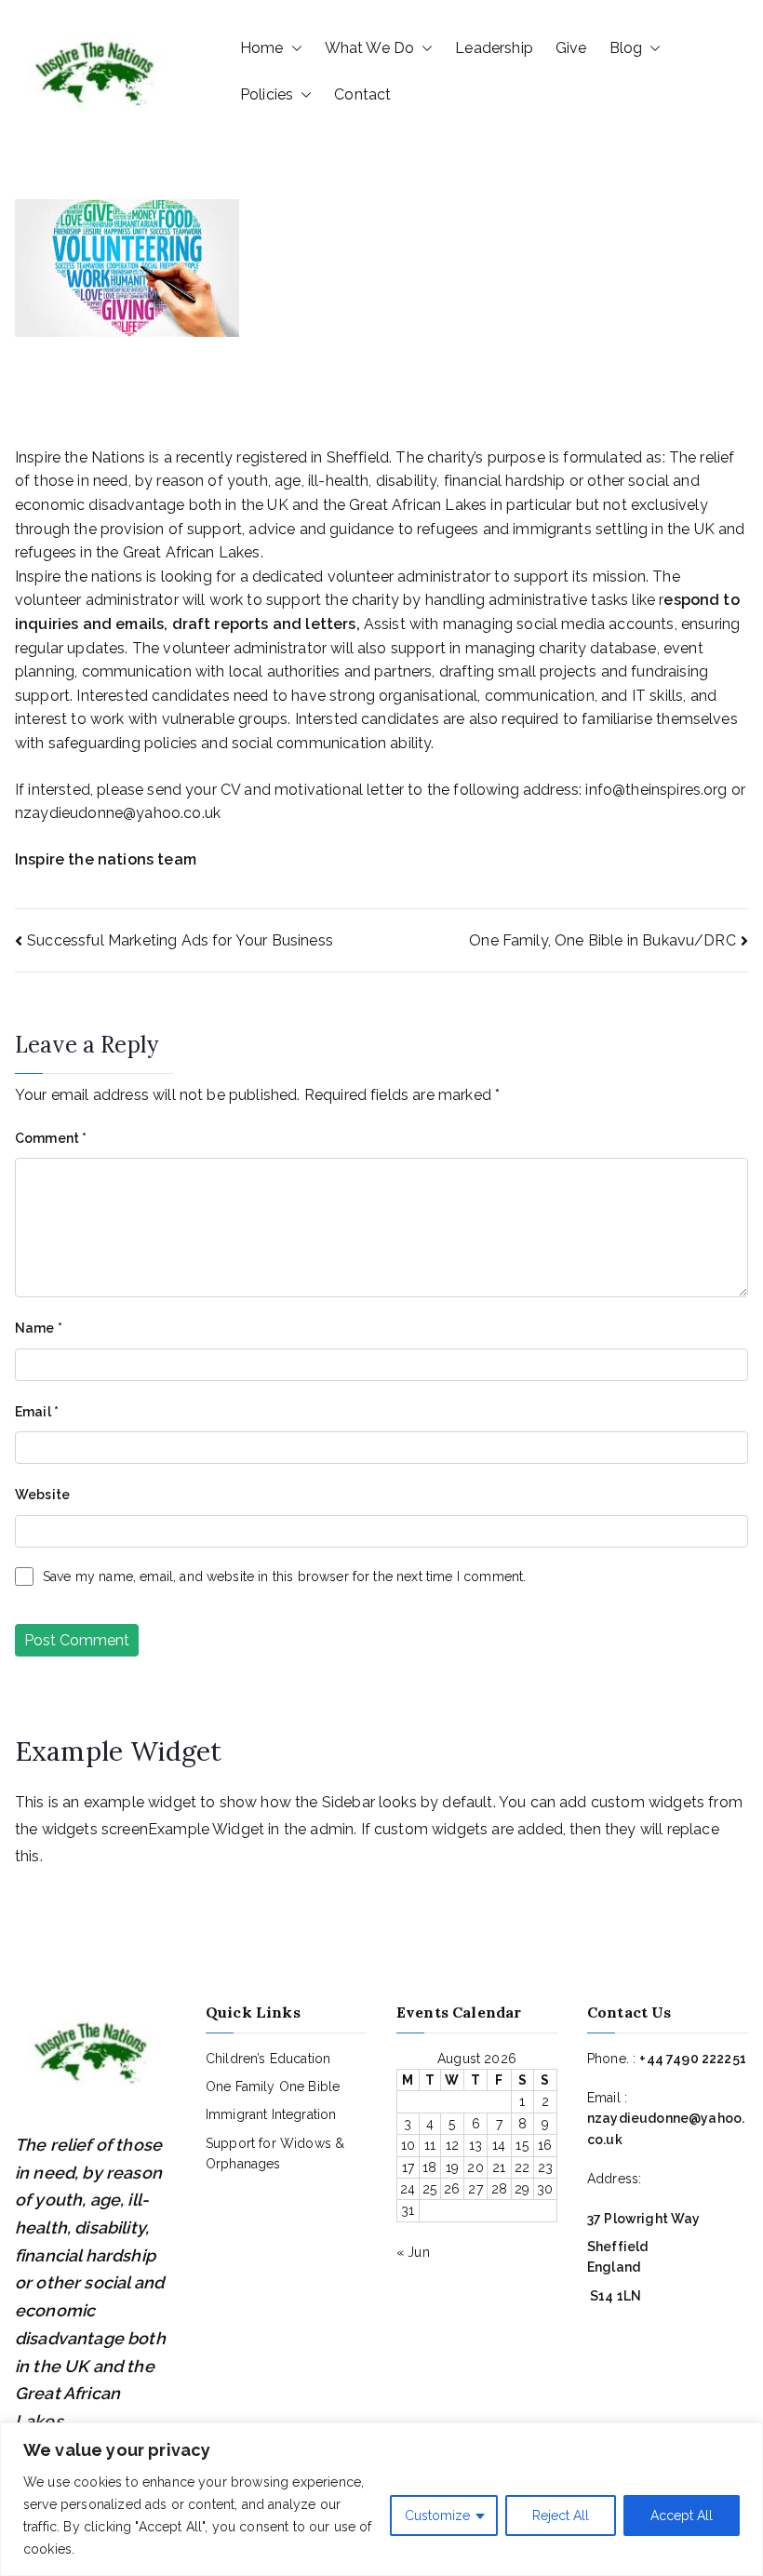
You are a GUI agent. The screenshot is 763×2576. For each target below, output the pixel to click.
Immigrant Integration (271, 2114)
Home (262, 48)
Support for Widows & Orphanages (275, 2153)
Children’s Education (268, 2059)
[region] (381, 2499)
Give (571, 48)
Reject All (561, 2516)
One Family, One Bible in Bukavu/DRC (602, 940)
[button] (293, 48)
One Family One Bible (273, 2086)
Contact (362, 94)
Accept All (682, 2516)
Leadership (494, 48)
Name (39, 1328)
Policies (267, 94)
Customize (437, 2516)
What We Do (370, 48)
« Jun (413, 2252)
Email (37, 1412)
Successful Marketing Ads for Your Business (180, 940)
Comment (51, 1138)
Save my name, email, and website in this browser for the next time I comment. (284, 1576)
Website (42, 1495)
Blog (626, 48)
